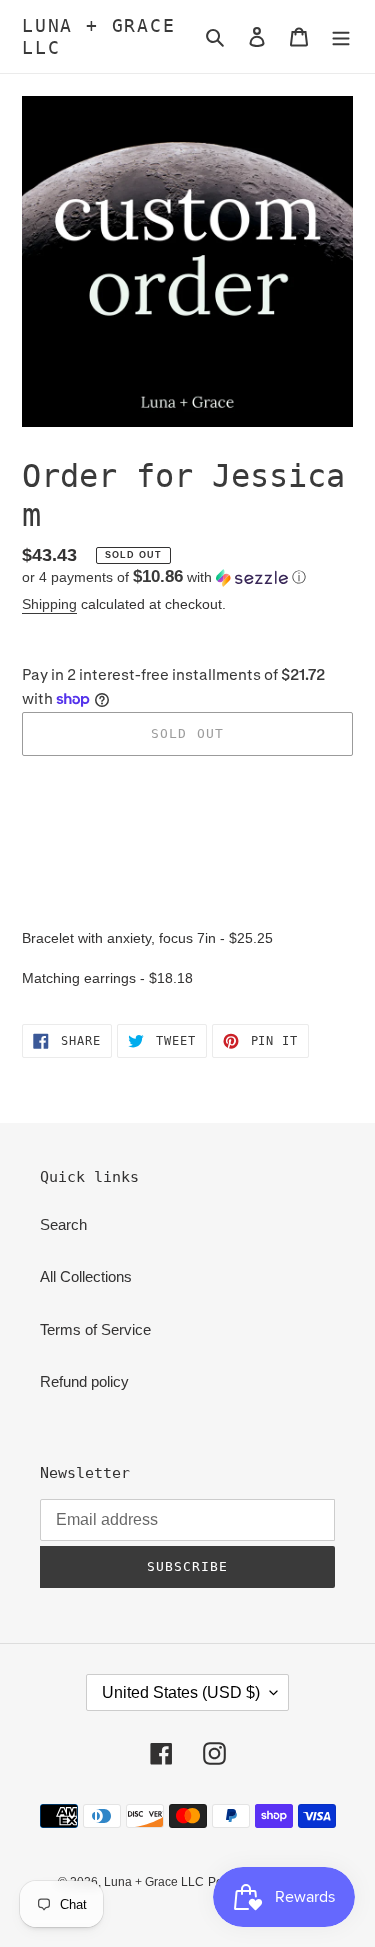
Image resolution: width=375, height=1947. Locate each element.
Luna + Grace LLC (99, 36)
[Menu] (341, 36)
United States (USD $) (181, 1692)
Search (63, 1224)
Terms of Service (95, 1329)
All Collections (86, 1276)
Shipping (49, 604)
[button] (164, 577)
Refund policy (84, 1381)
